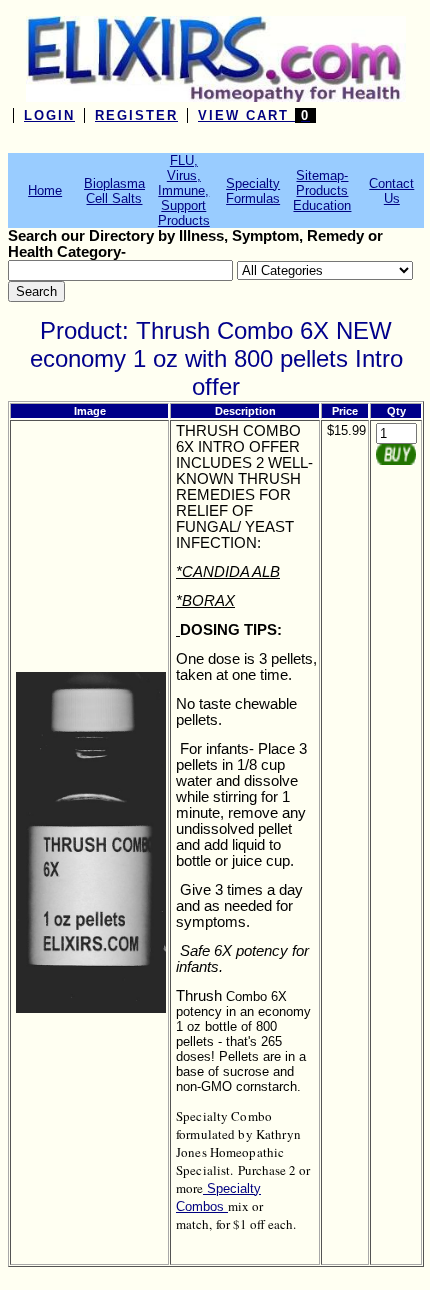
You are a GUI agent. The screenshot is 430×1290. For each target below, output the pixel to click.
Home (45, 190)
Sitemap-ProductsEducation (322, 190)
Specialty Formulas (253, 191)
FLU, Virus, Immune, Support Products (184, 190)
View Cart (254, 115)
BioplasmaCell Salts (114, 191)
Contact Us (391, 191)
